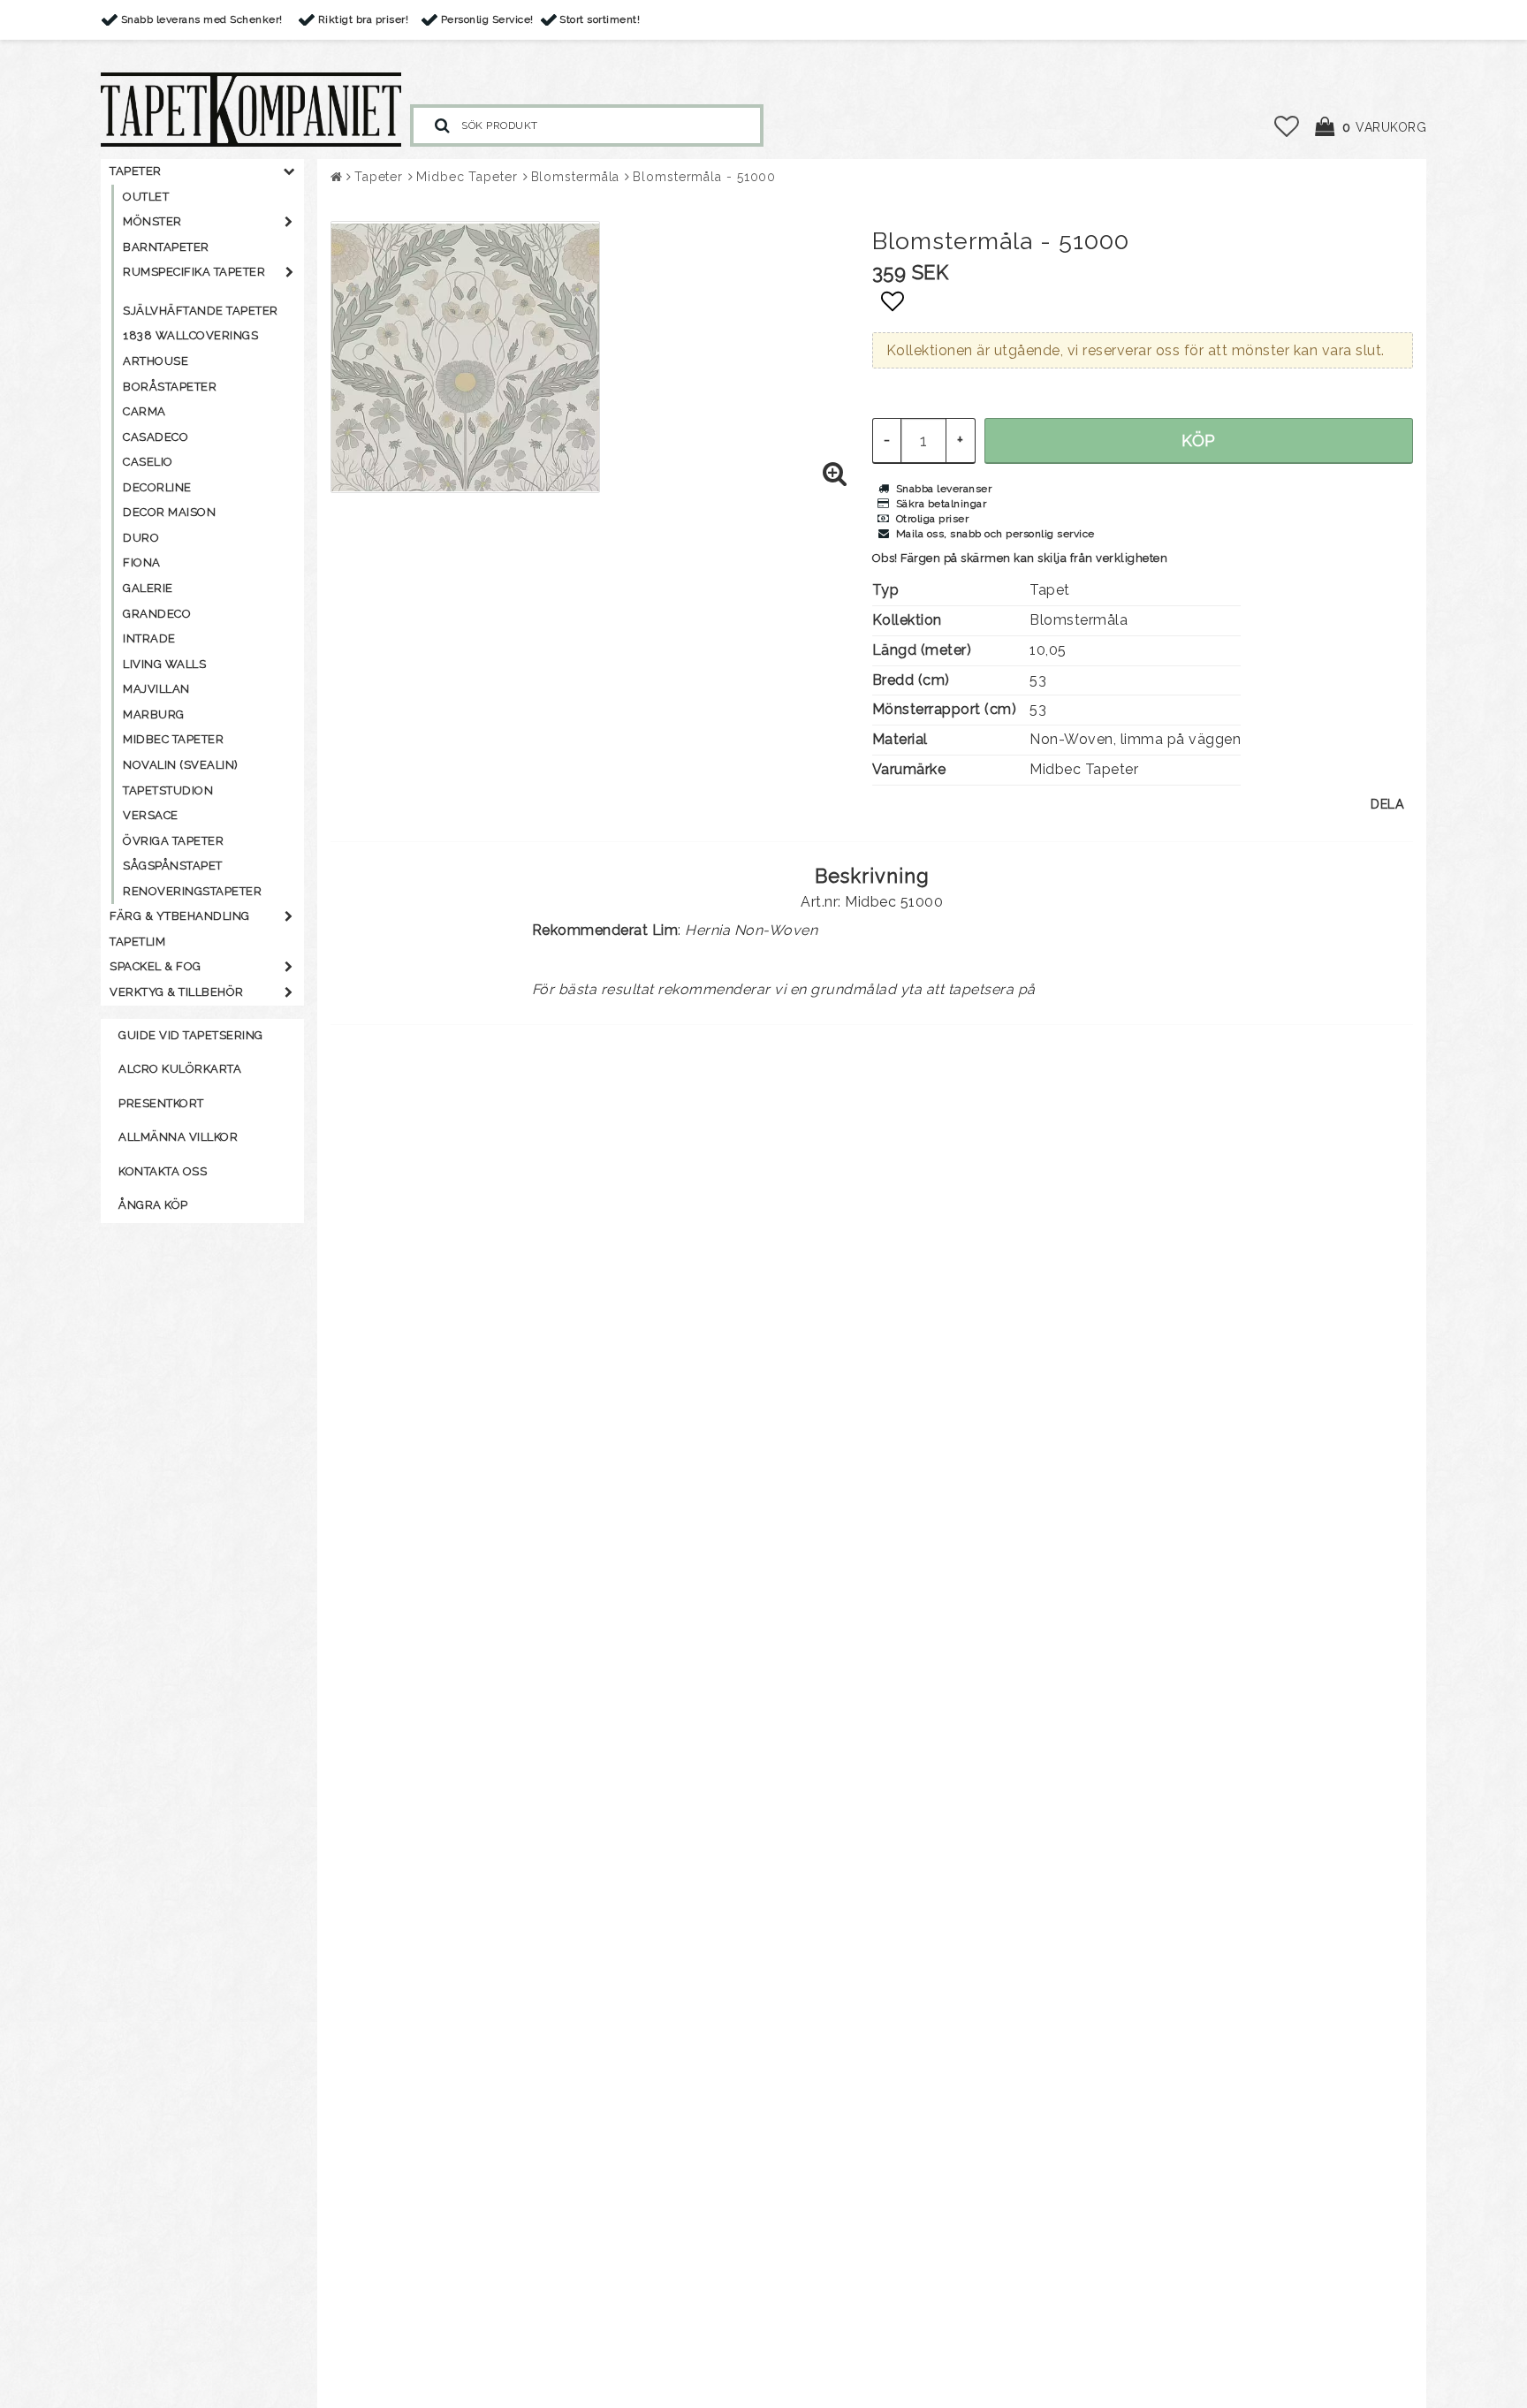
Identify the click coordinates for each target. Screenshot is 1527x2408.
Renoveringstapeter (192, 891)
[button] (1287, 127)
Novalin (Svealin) (181, 765)
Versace (151, 815)
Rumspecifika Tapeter (194, 272)
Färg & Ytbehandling (180, 916)
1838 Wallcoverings (190, 335)
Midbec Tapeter (173, 739)
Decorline (157, 487)
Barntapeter (166, 247)
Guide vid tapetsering (191, 1035)
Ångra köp (153, 1205)
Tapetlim (137, 942)
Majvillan (156, 689)
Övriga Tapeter (173, 841)
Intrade (149, 638)
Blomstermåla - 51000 (704, 177)
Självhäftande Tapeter (201, 311)
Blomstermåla (576, 177)
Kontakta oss (163, 1171)
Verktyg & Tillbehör (177, 992)
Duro (141, 538)
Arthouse (156, 361)
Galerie (148, 588)
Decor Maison (169, 512)
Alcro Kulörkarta (180, 1069)
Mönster (152, 221)
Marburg (154, 714)
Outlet (146, 197)
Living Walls (164, 664)
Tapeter (136, 171)
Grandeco (157, 614)
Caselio (148, 462)
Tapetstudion (168, 790)
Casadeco (156, 437)
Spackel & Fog (156, 966)
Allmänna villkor (178, 1137)
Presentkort (161, 1103)
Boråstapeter (170, 387)
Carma (144, 411)
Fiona (142, 562)
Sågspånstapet (173, 866)
